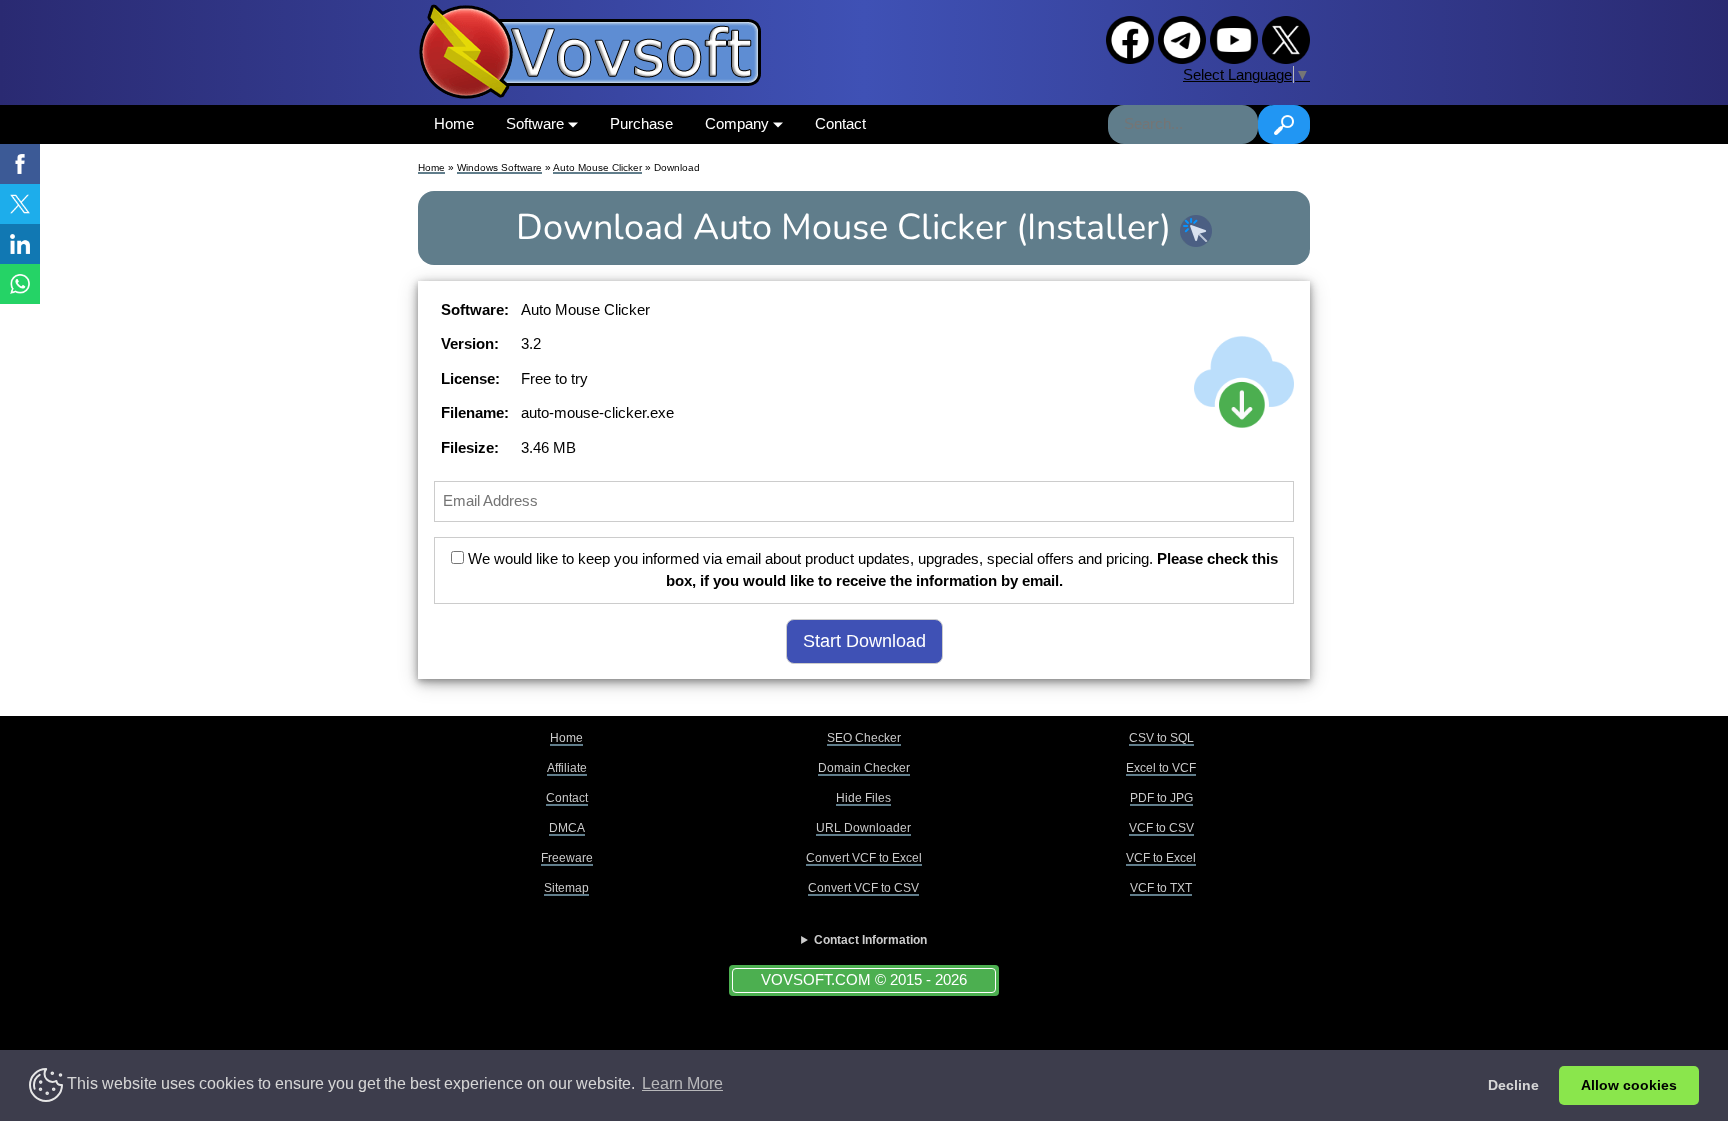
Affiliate (567, 768)
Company (739, 123)
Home (454, 123)
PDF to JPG (1161, 798)
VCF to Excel (1161, 858)
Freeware (567, 858)
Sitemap (566, 888)
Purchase (641, 123)
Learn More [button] (682, 1083)
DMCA (567, 828)
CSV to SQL (1161, 738)
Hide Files (863, 798)
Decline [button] (1513, 1085)
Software (537, 123)
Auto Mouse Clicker (597, 167)
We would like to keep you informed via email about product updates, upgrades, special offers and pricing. (871, 570)
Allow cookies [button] (1629, 1085)
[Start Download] (1244, 382)
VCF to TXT (1161, 888)
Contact (840, 123)
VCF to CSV (1161, 828)
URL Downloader (863, 828)
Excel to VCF (1161, 768)
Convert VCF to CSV (863, 888)
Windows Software (499, 167)
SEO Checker (864, 738)
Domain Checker (864, 768)
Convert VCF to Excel (864, 858)
